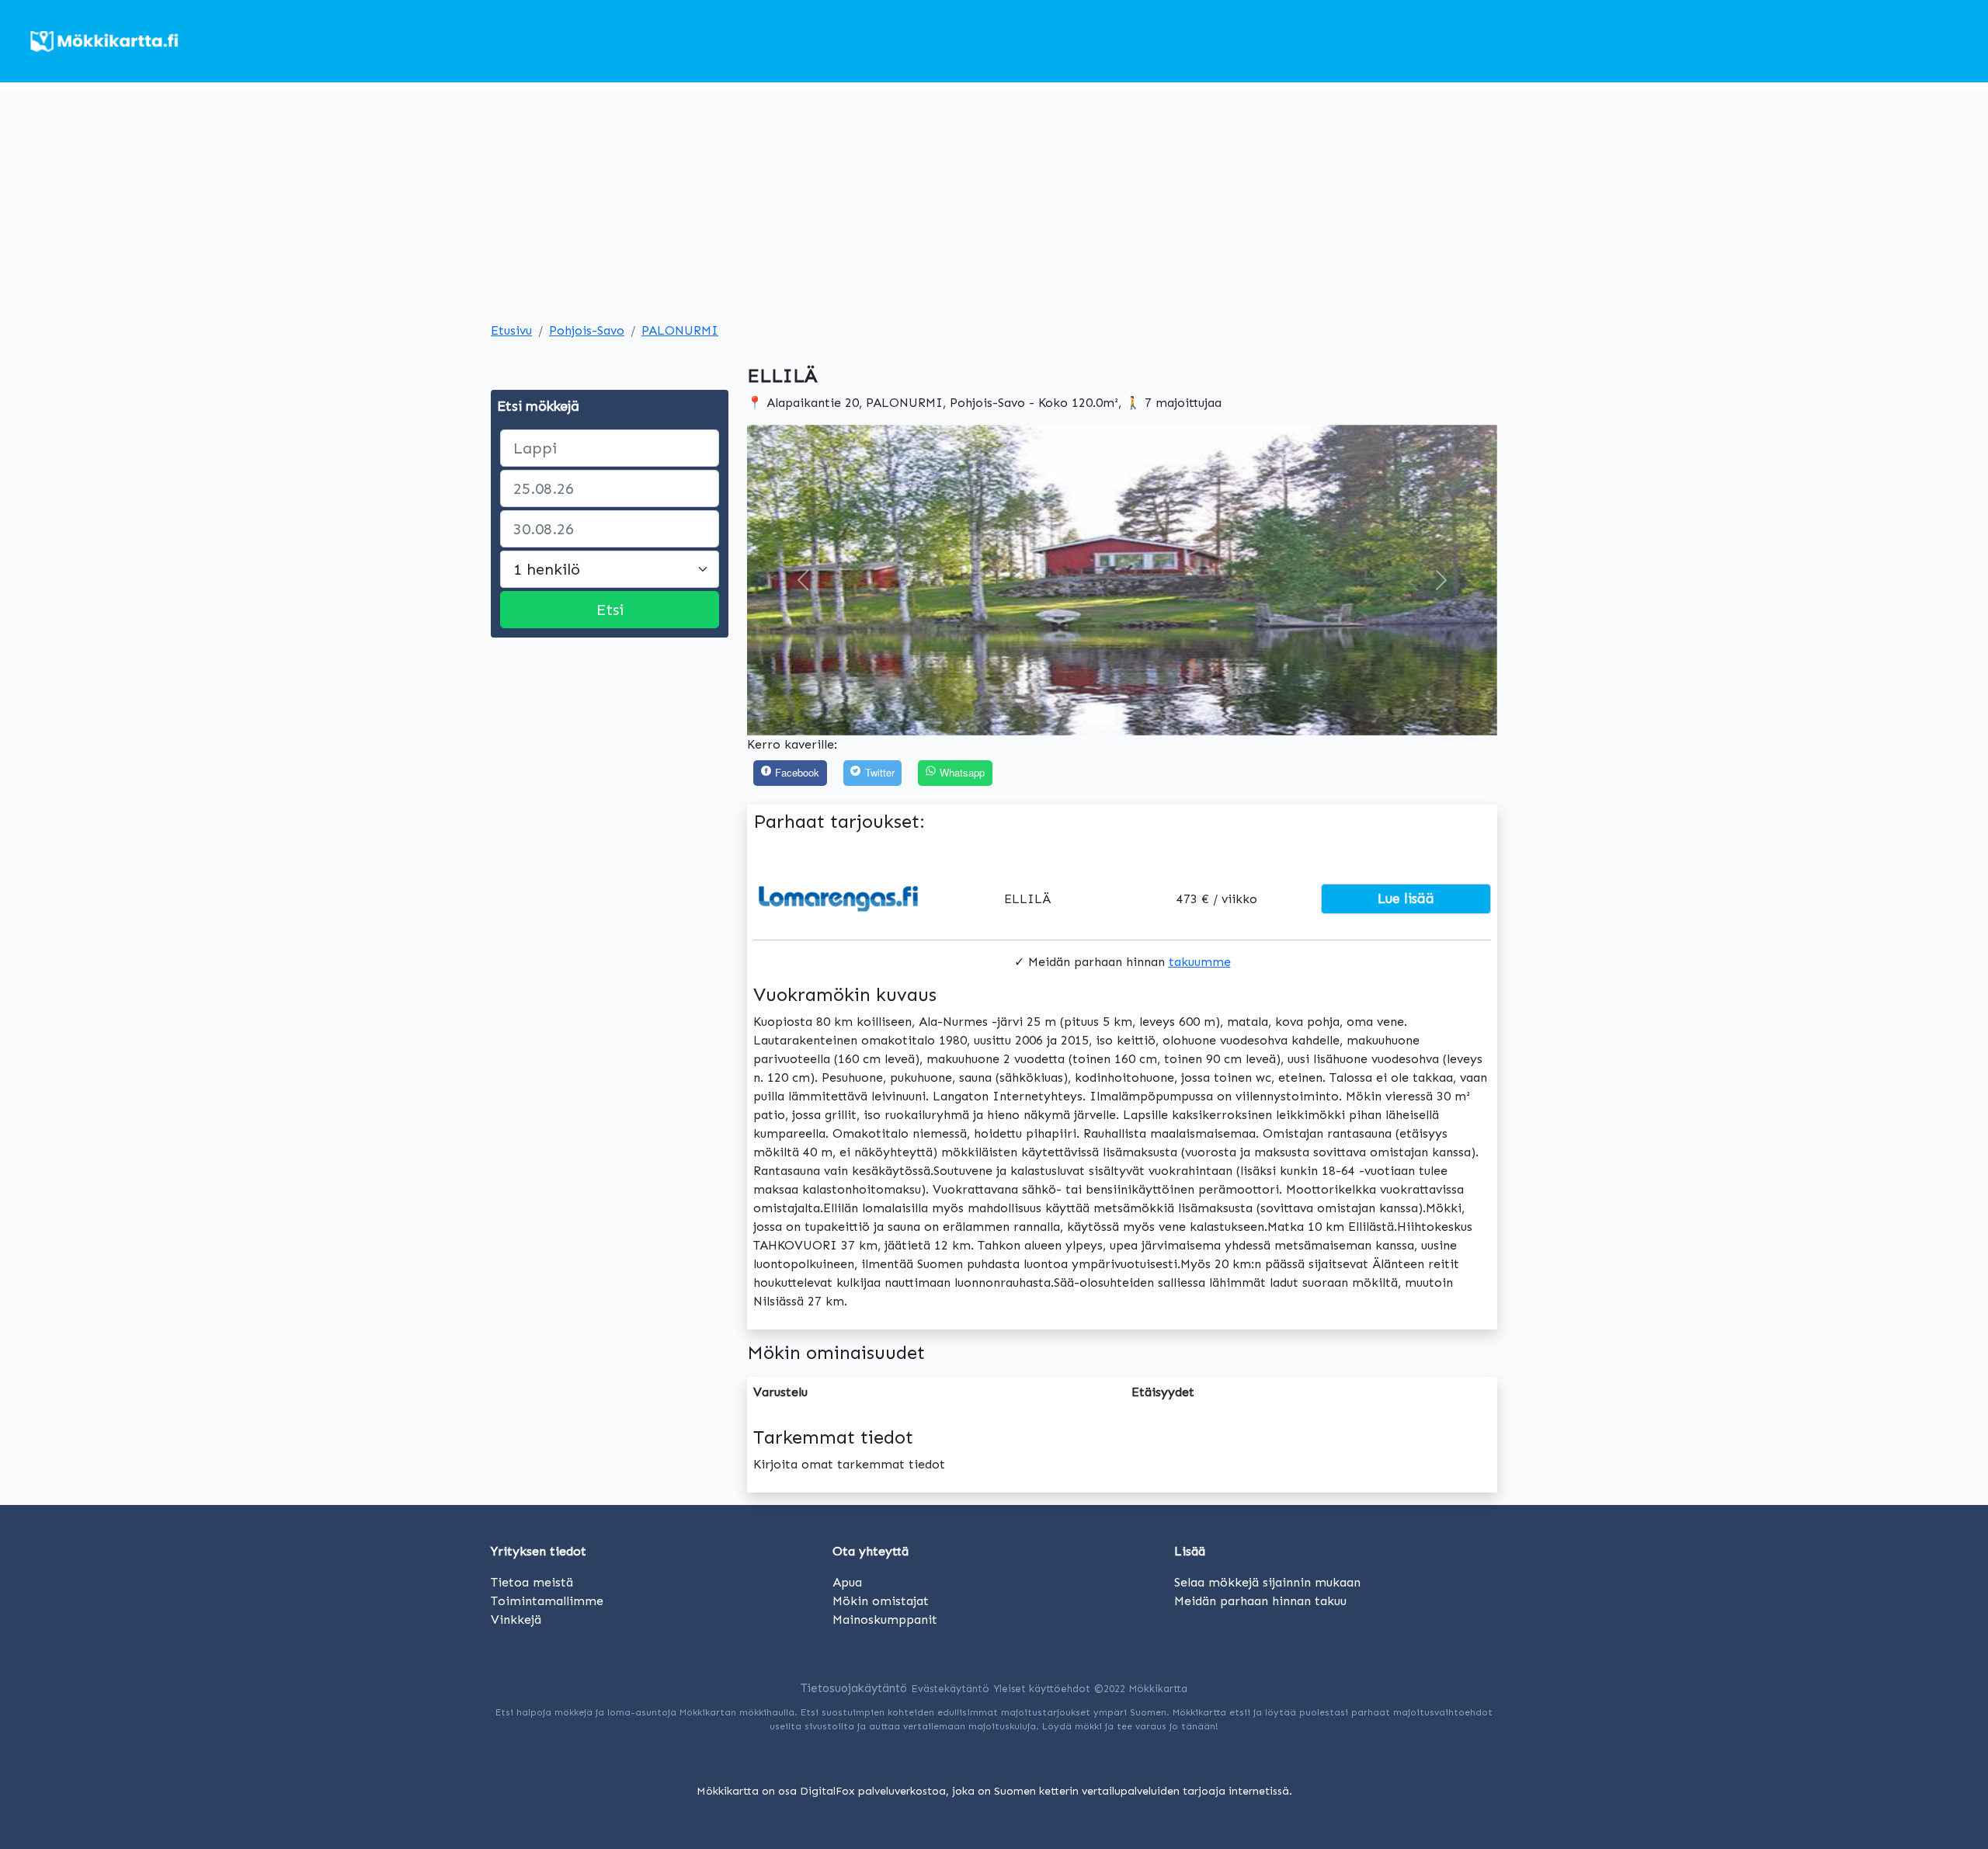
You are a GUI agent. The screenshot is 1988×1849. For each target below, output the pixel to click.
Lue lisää (1406, 898)
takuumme (1200, 962)
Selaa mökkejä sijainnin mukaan (1267, 1582)
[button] (803, 580)
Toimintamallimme (547, 1601)
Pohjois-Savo (587, 330)
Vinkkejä (516, 1620)
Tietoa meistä (532, 1582)
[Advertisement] (994, 199)
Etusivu (511, 330)
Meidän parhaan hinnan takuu (1260, 1601)
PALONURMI (680, 330)
